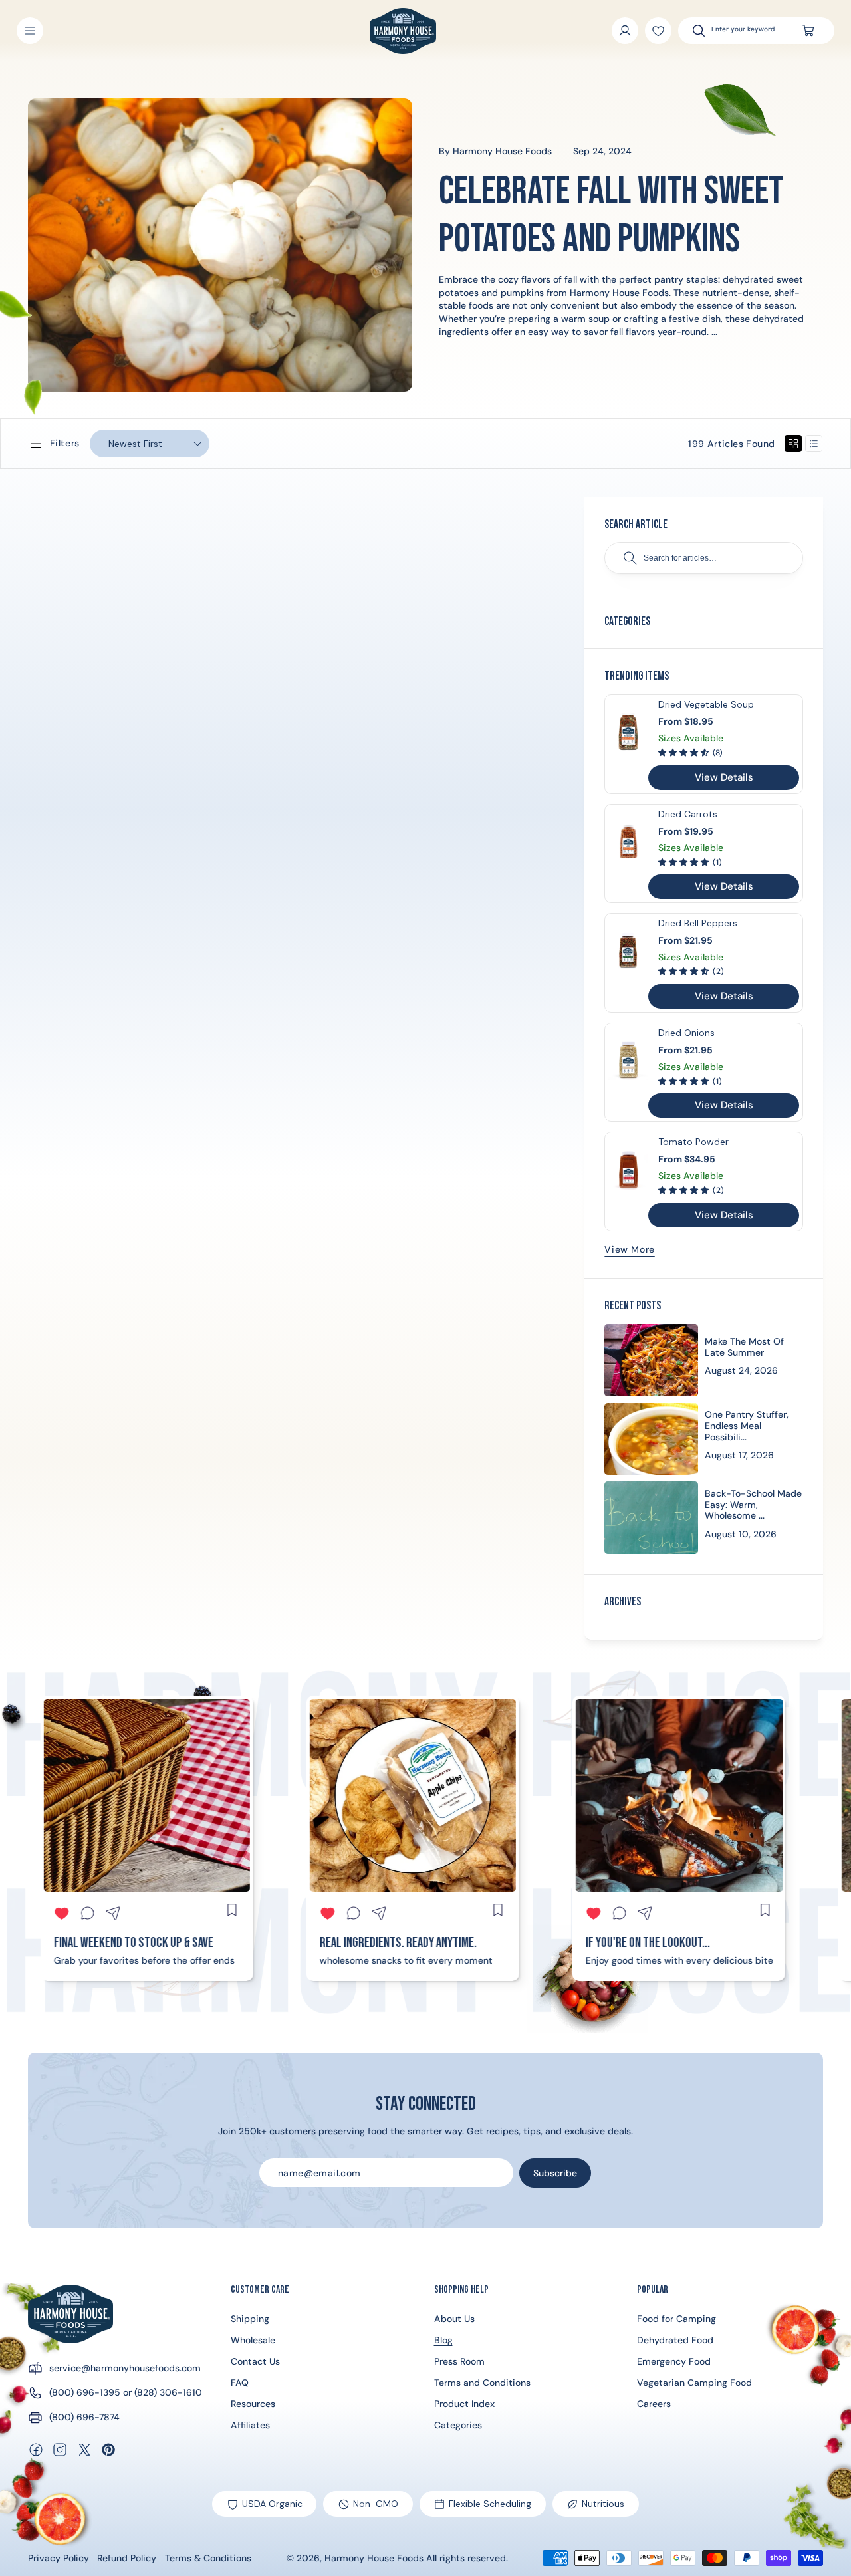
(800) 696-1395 (85, 2392)
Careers (654, 2404)
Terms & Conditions (208, 2558)
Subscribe (555, 2173)
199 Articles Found (731, 444)
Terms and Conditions (482, 2383)
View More (629, 1249)
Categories (458, 2425)
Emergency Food (674, 2361)
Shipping (250, 2319)
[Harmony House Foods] (70, 2314)
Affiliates (250, 2425)
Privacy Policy (59, 2558)
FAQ (240, 2383)
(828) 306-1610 (168, 2392)
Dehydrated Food (675, 2340)
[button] (30, 31)
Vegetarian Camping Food (694, 2383)
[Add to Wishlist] (658, 31)
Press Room (459, 2361)
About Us (454, 2319)
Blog (443, 2340)
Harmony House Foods (374, 2558)
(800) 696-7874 (84, 2417)
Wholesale (253, 2340)
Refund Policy (127, 2558)
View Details (724, 777)
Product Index (464, 2404)
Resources (253, 2404)
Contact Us (255, 2361)
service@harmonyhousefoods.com (125, 2368)
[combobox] (744, 31)
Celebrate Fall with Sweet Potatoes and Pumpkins (611, 215)
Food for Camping (676, 2319)
